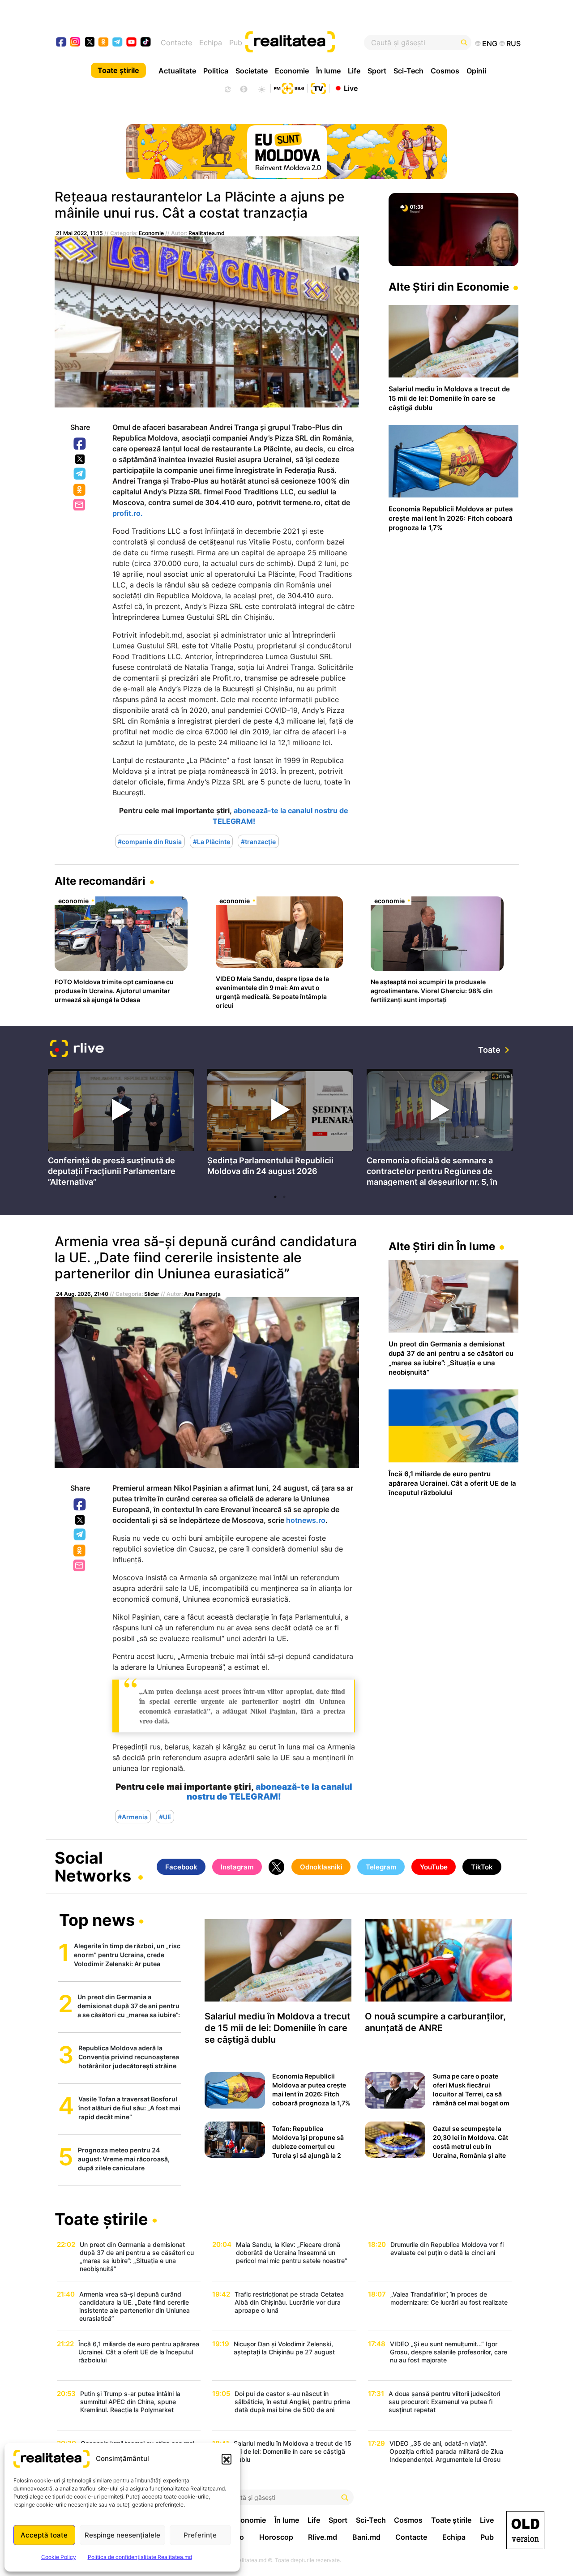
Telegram (80, 474)
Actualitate (177, 71)
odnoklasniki (104, 43)
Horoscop (276, 2537)
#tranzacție (258, 841)
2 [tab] (284, 1197)
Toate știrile (118, 70)
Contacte (176, 43)
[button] (227, 2459)
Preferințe (200, 2535)
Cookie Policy (59, 2557)
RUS (513, 43)
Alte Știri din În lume (442, 1246)
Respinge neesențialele (122, 2535)
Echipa (211, 43)
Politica (216, 71)
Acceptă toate (44, 2535)
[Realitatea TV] (318, 87)
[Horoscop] (227, 88)
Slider (152, 1294)
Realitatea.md (207, 233)
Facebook (80, 444)
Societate (252, 71)
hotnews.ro (306, 1520)
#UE (165, 1816)
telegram (118, 43)
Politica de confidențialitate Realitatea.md (140, 2557)
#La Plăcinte (212, 841)
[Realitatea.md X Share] (80, 459)
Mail (80, 505)
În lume (328, 71)
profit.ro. (128, 513)
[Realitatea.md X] (90, 41)
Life (354, 71)
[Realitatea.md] (525, 2530)
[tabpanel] (121, 1129)
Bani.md (366, 2537)
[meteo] (262, 88)
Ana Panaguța (202, 1294)
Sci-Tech (408, 71)
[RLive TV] (77, 1050)
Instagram (237, 1867)
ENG (490, 43)
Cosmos (445, 71)
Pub (236, 43)
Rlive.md (323, 2537)
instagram (75, 43)
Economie (292, 71)
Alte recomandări (100, 881)
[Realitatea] (310, 43)
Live (351, 88)
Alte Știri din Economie (449, 287)
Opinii (476, 71)
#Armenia (133, 1816)
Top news (97, 1921)
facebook (62, 43)
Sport (377, 71)
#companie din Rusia (150, 841)
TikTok (482, 1867)
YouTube (434, 1867)
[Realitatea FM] (289, 87)
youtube (132, 43)
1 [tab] (275, 1197)
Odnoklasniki (80, 490)
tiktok (146, 43)
